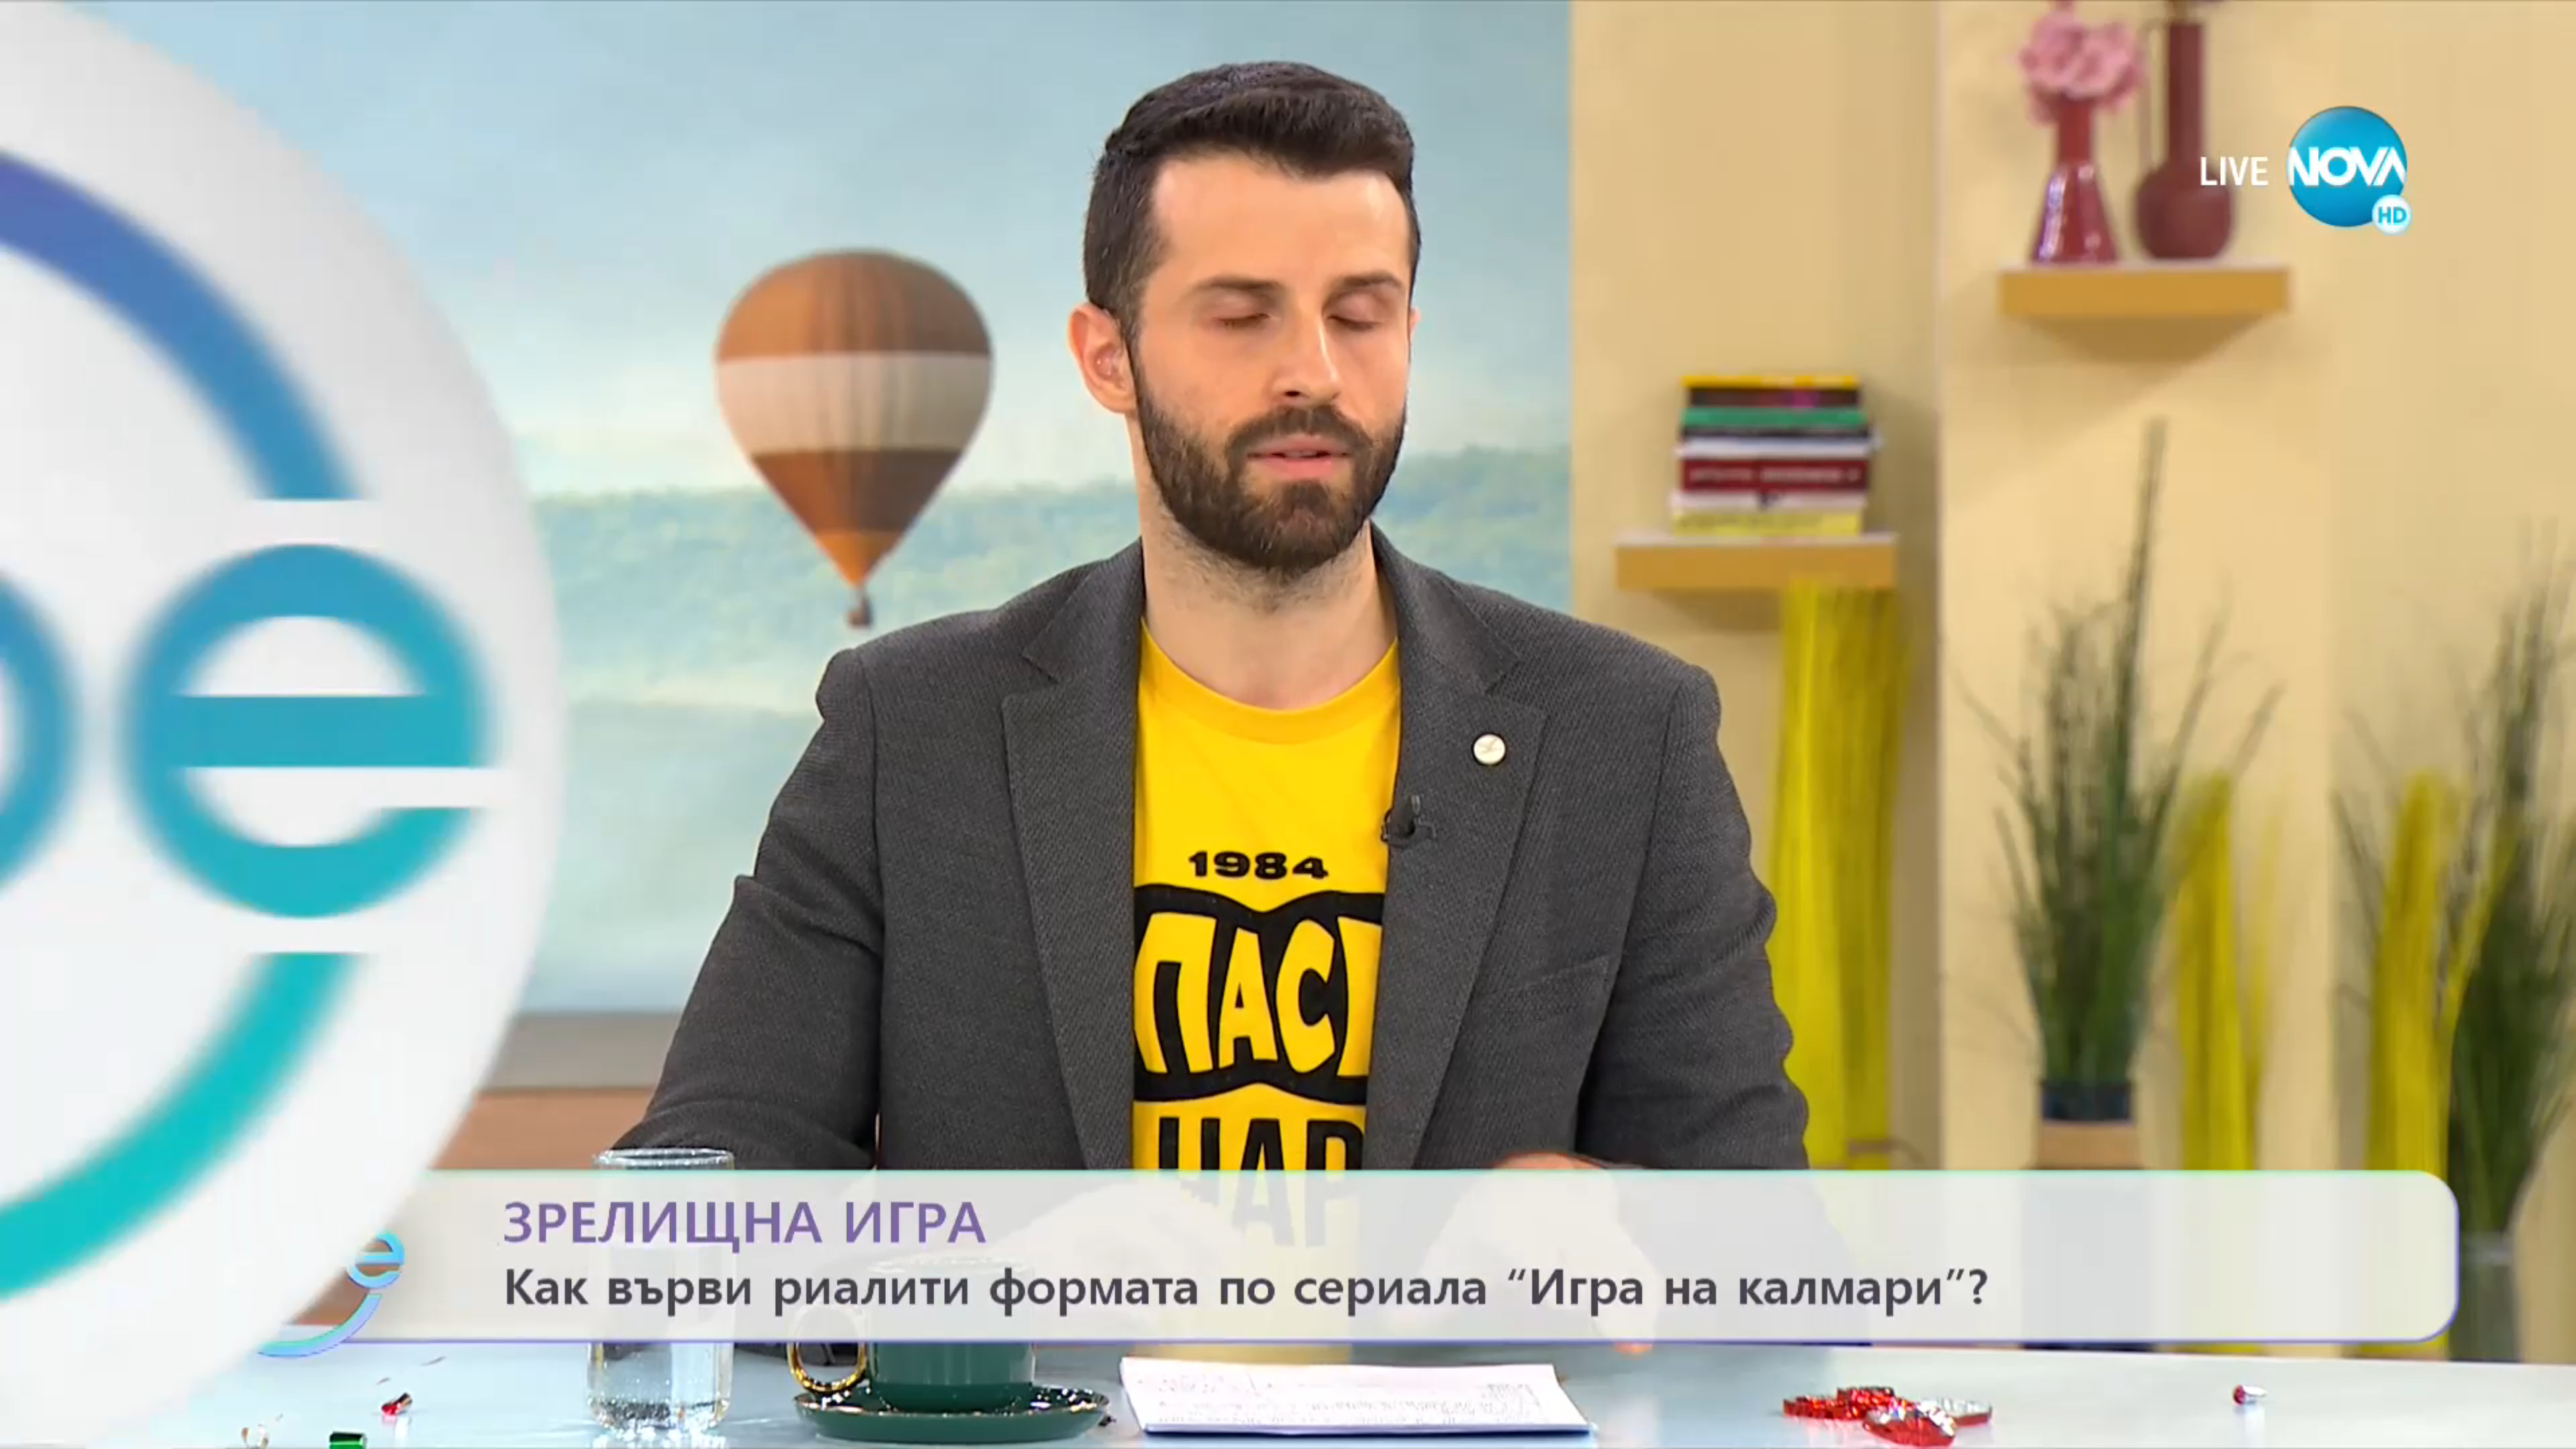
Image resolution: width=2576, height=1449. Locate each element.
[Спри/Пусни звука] (51, 1432)
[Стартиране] (22, 1432)
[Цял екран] (2523, 1432)
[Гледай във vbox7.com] (2552, 1432)
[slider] (422, 1413)
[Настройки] (2550, 23)
